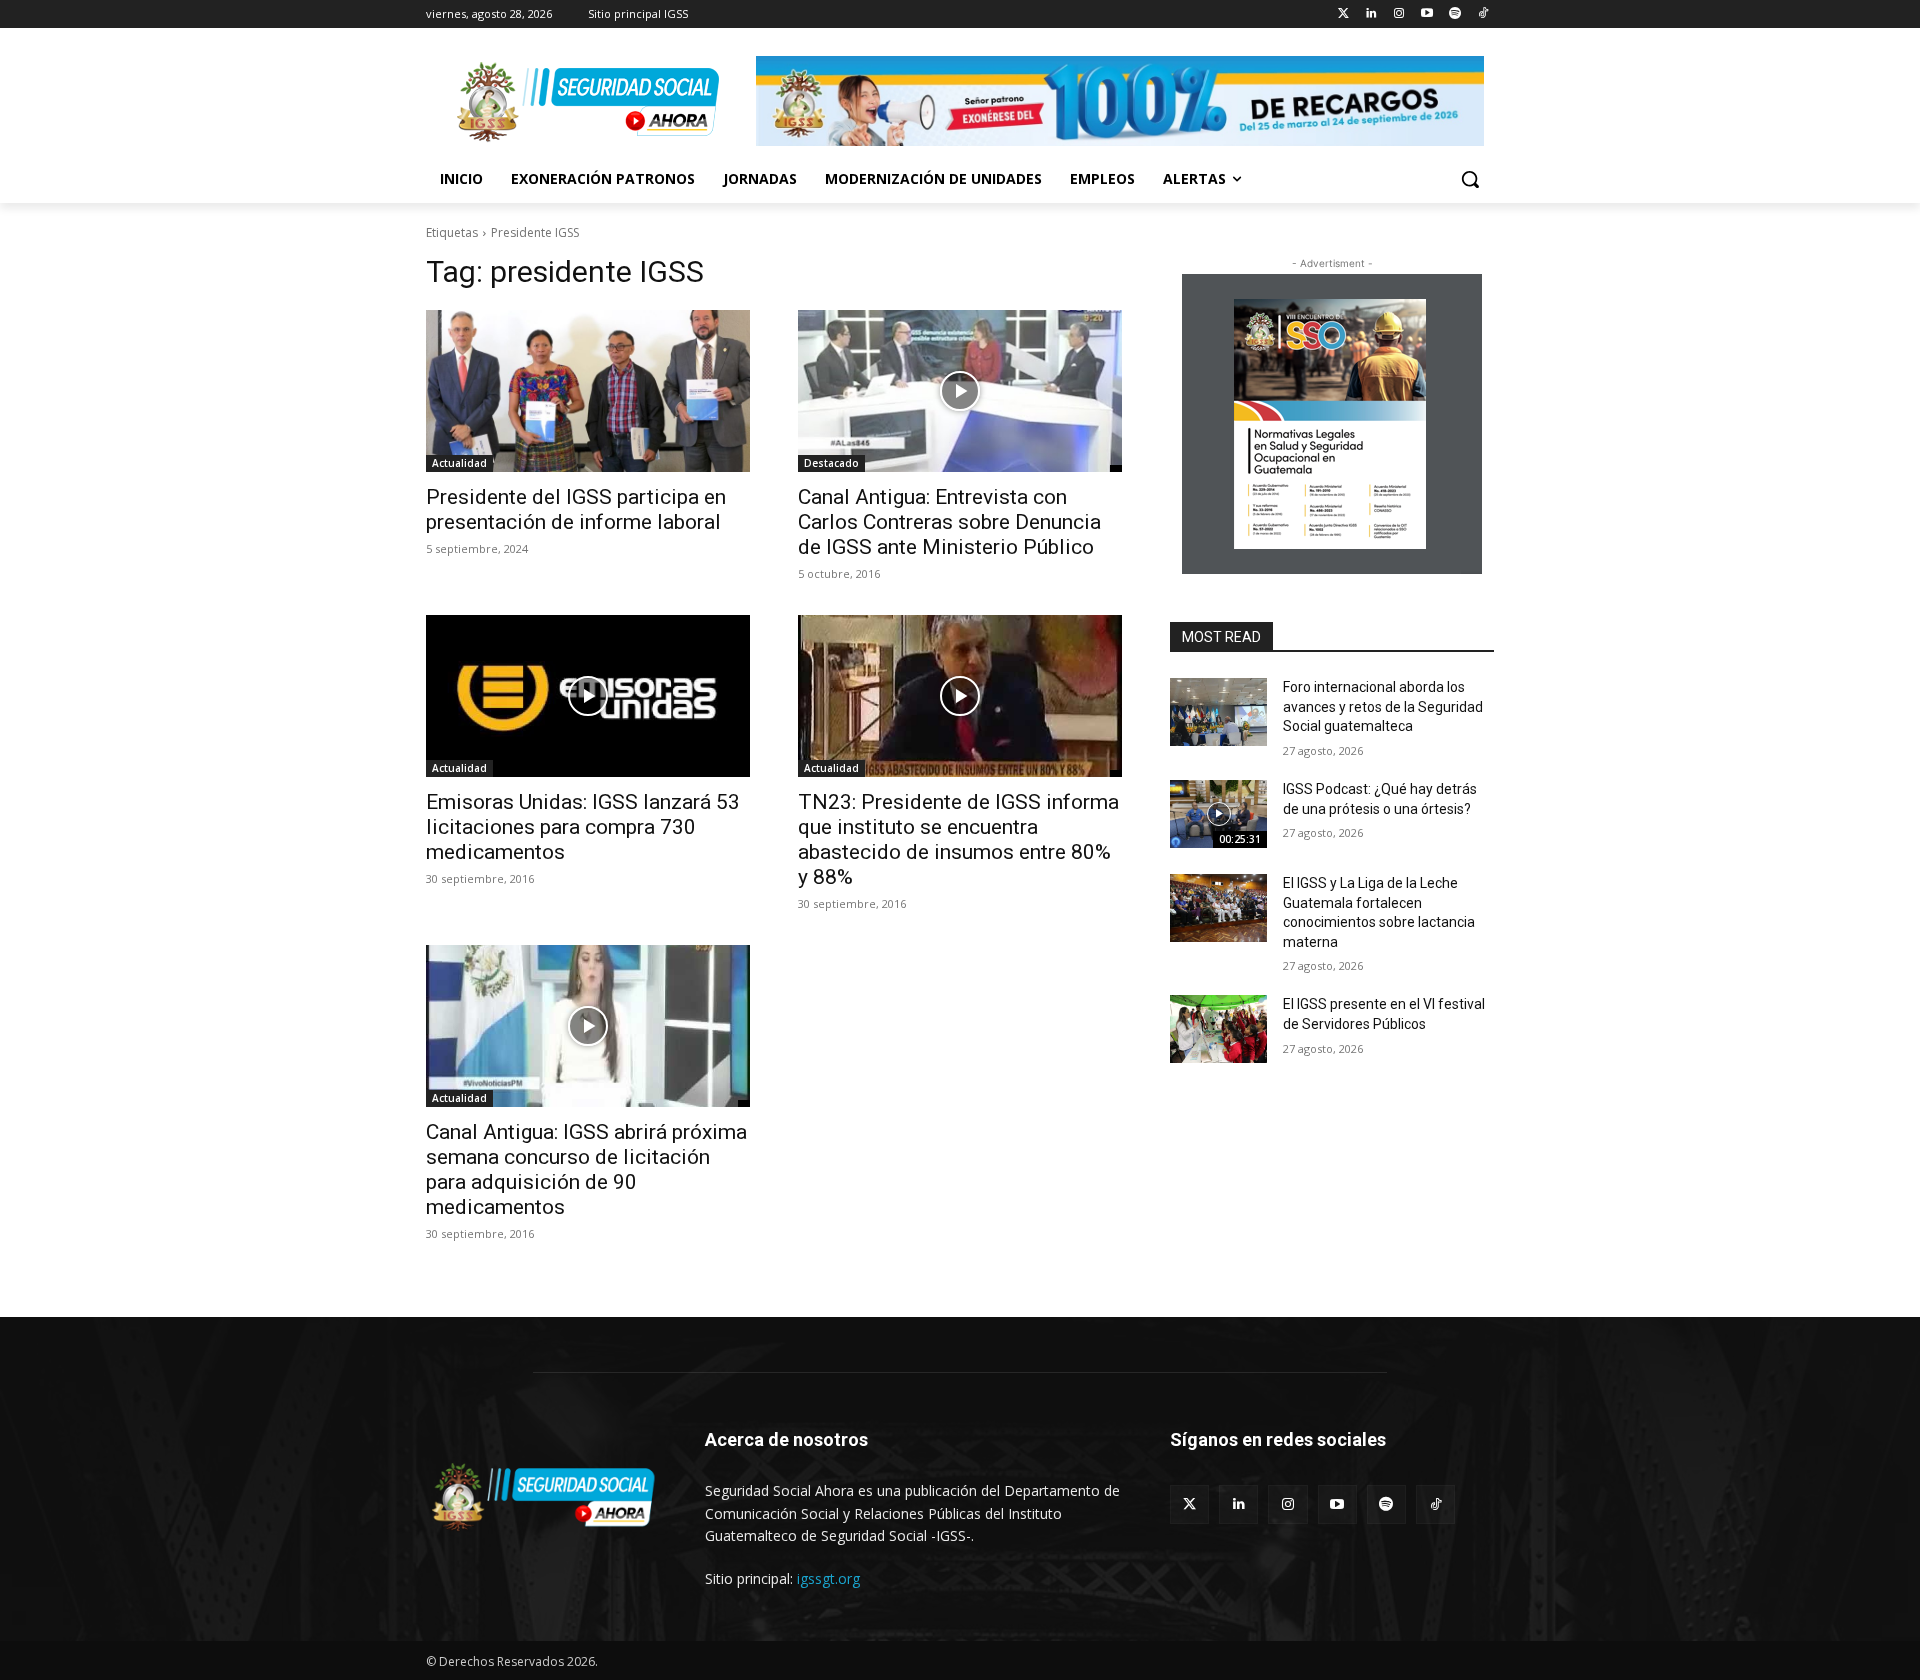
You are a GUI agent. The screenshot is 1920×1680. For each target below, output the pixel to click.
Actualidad (459, 463)
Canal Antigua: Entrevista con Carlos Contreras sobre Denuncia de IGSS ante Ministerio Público (949, 522)
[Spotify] (1454, 14)
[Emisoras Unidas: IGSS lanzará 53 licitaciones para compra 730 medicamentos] (588, 696)
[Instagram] (1399, 14)
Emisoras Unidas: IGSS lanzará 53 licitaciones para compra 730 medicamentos (583, 827)
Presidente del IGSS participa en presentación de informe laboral (576, 509)
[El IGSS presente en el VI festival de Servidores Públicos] (1218, 1029)
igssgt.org (828, 1578)
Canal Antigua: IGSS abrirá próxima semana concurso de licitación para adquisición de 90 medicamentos (586, 1169)
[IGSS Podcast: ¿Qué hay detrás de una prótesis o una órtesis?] (1218, 814)
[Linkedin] (1371, 14)
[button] (1470, 179)
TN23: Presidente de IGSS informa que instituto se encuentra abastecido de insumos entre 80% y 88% (958, 839)
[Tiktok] (1482, 14)
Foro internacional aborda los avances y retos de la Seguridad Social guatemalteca (1383, 706)
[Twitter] (1343, 14)
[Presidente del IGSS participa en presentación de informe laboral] (588, 391)
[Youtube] (1427, 14)
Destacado (831, 463)
